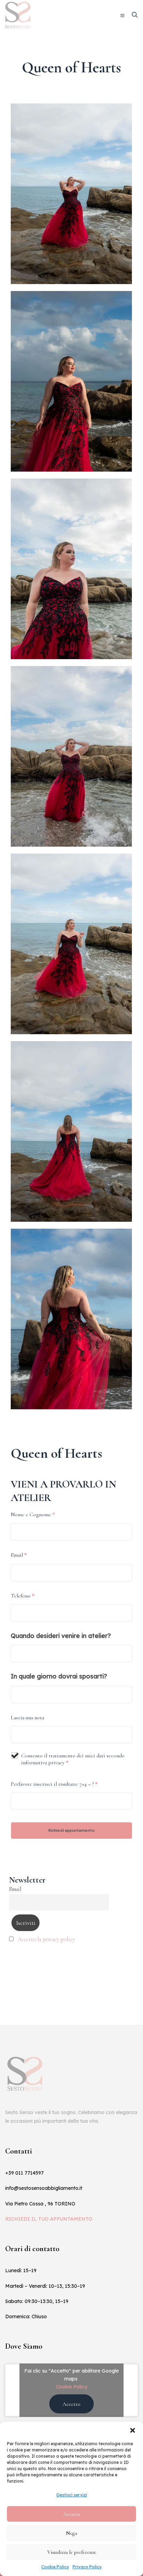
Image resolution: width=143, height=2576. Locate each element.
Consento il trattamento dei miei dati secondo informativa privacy (73, 1759)
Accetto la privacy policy (46, 1939)
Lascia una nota (27, 1718)
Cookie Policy (55, 2567)
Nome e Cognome (33, 1514)
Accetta (72, 2514)
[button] (133, 2430)
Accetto (71, 2404)
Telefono (23, 1596)
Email (19, 1555)
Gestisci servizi (72, 2495)
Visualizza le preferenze (72, 2552)
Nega (71, 2533)
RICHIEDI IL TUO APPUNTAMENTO (49, 2219)
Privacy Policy (87, 2567)
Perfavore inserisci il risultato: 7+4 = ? (54, 1784)
